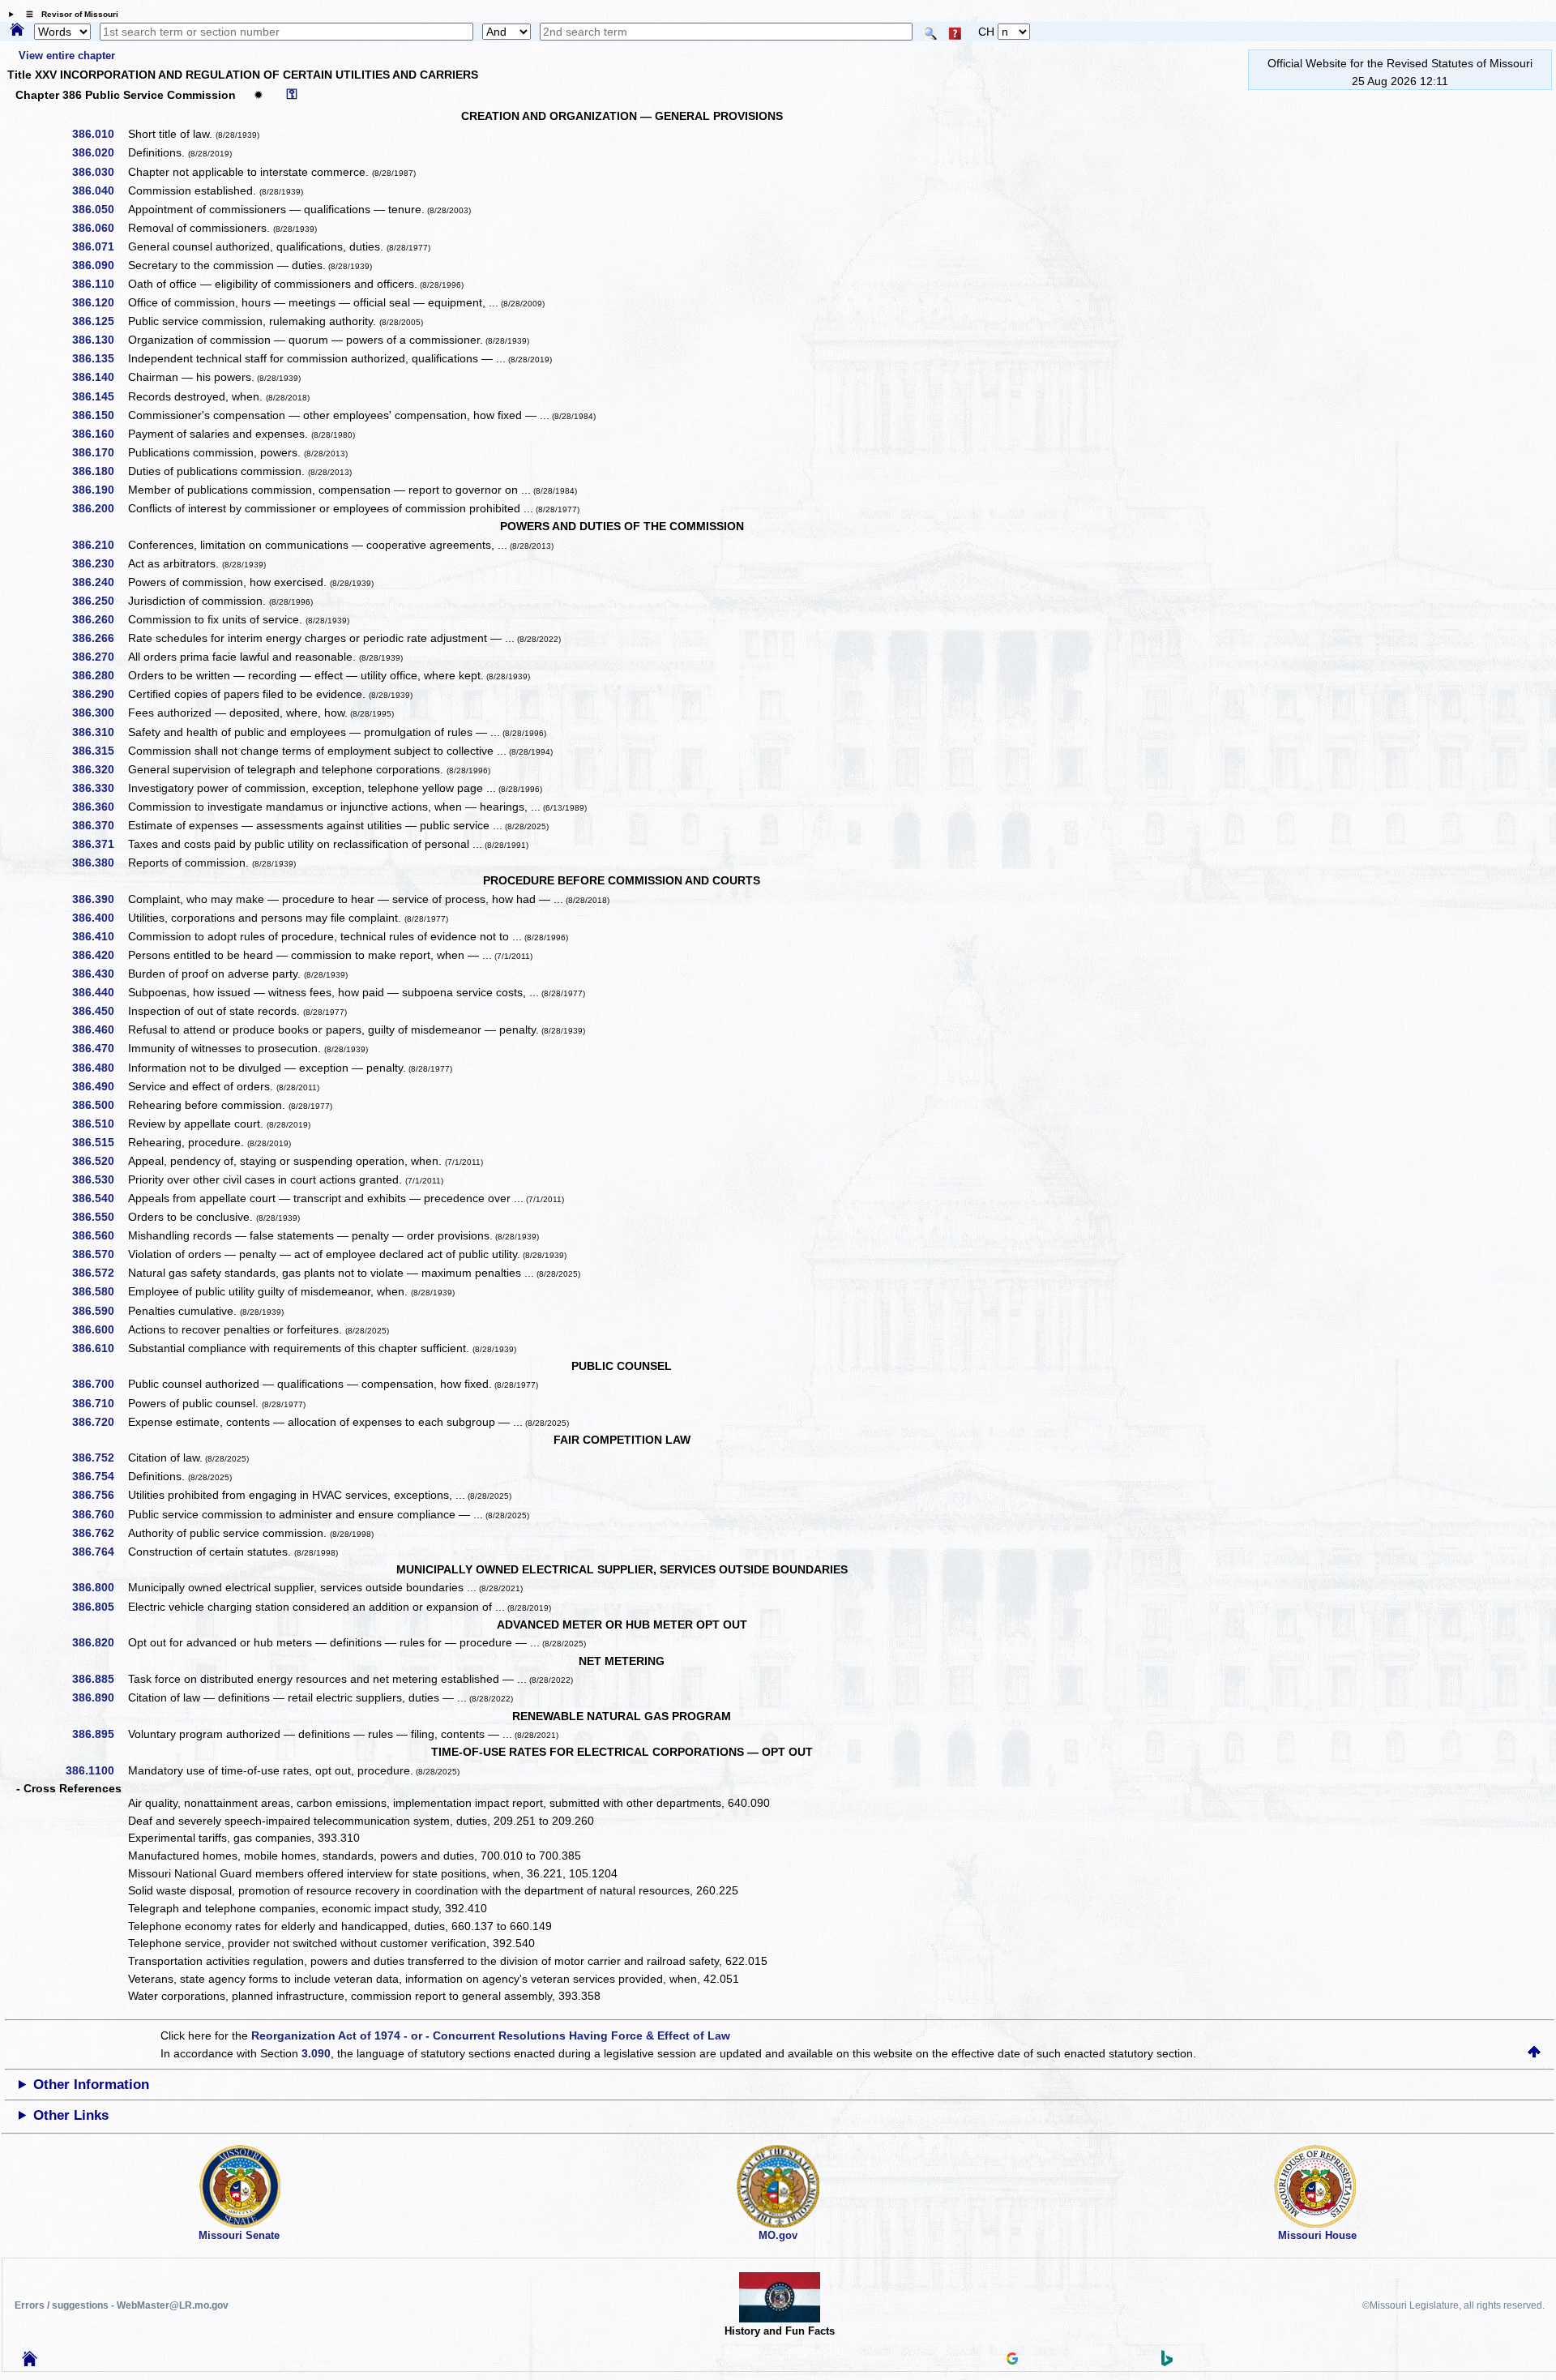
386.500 (99, 1105)
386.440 (99, 992)
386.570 (99, 1254)
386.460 (99, 1029)
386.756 (99, 1495)
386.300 (99, 713)
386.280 (99, 675)
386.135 (99, 358)
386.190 (99, 490)
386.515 (99, 1142)
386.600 (99, 1329)
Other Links (71, 2115)
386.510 (99, 1124)
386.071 (99, 246)
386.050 (99, 209)
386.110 (99, 284)
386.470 (99, 1048)
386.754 (99, 1476)
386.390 (99, 899)
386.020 (99, 152)
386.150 (99, 415)
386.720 (99, 1422)
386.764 (99, 1552)
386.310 (99, 732)
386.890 (99, 1697)
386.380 (99, 863)
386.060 (99, 228)
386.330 (99, 788)
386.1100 (96, 1770)
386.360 (99, 807)
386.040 (99, 190)
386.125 (99, 321)
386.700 (99, 1384)
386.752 (99, 1458)
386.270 (99, 657)
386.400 (99, 918)
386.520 (99, 1161)
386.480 (99, 1068)
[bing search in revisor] (1167, 2362)
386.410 (99, 936)
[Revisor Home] (30, 2362)
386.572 (99, 1273)
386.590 (99, 1311)
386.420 (99, 955)
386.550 (99, 1217)
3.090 (316, 2053)
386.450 (99, 1011)
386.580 (99, 1291)
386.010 (99, 134)
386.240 (99, 582)
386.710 (99, 1403)
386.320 (99, 769)
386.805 (99, 1607)
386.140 (99, 377)
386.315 (99, 751)
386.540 (99, 1198)
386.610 (99, 1348)
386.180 (99, 471)
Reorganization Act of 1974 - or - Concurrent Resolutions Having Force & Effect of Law (491, 2035)
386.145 (99, 396)
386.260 (99, 619)
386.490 (99, 1086)
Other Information (91, 2085)
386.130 (99, 340)
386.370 (99, 825)
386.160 (99, 434)
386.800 (99, 1587)
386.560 (99, 1235)
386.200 (99, 508)
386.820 (99, 1642)
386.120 (99, 302)
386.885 (99, 1679)
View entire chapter (67, 56)
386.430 (99, 974)
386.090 (99, 265)
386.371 (99, 844)
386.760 (99, 1514)
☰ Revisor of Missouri (68, 14)
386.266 (99, 638)
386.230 (99, 563)
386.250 (99, 601)
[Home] (17, 31)
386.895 (99, 1734)
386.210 (99, 545)
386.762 (99, 1533)
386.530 (99, 1179)
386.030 (99, 172)
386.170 (99, 452)
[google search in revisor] (1012, 2361)
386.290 (99, 694)
